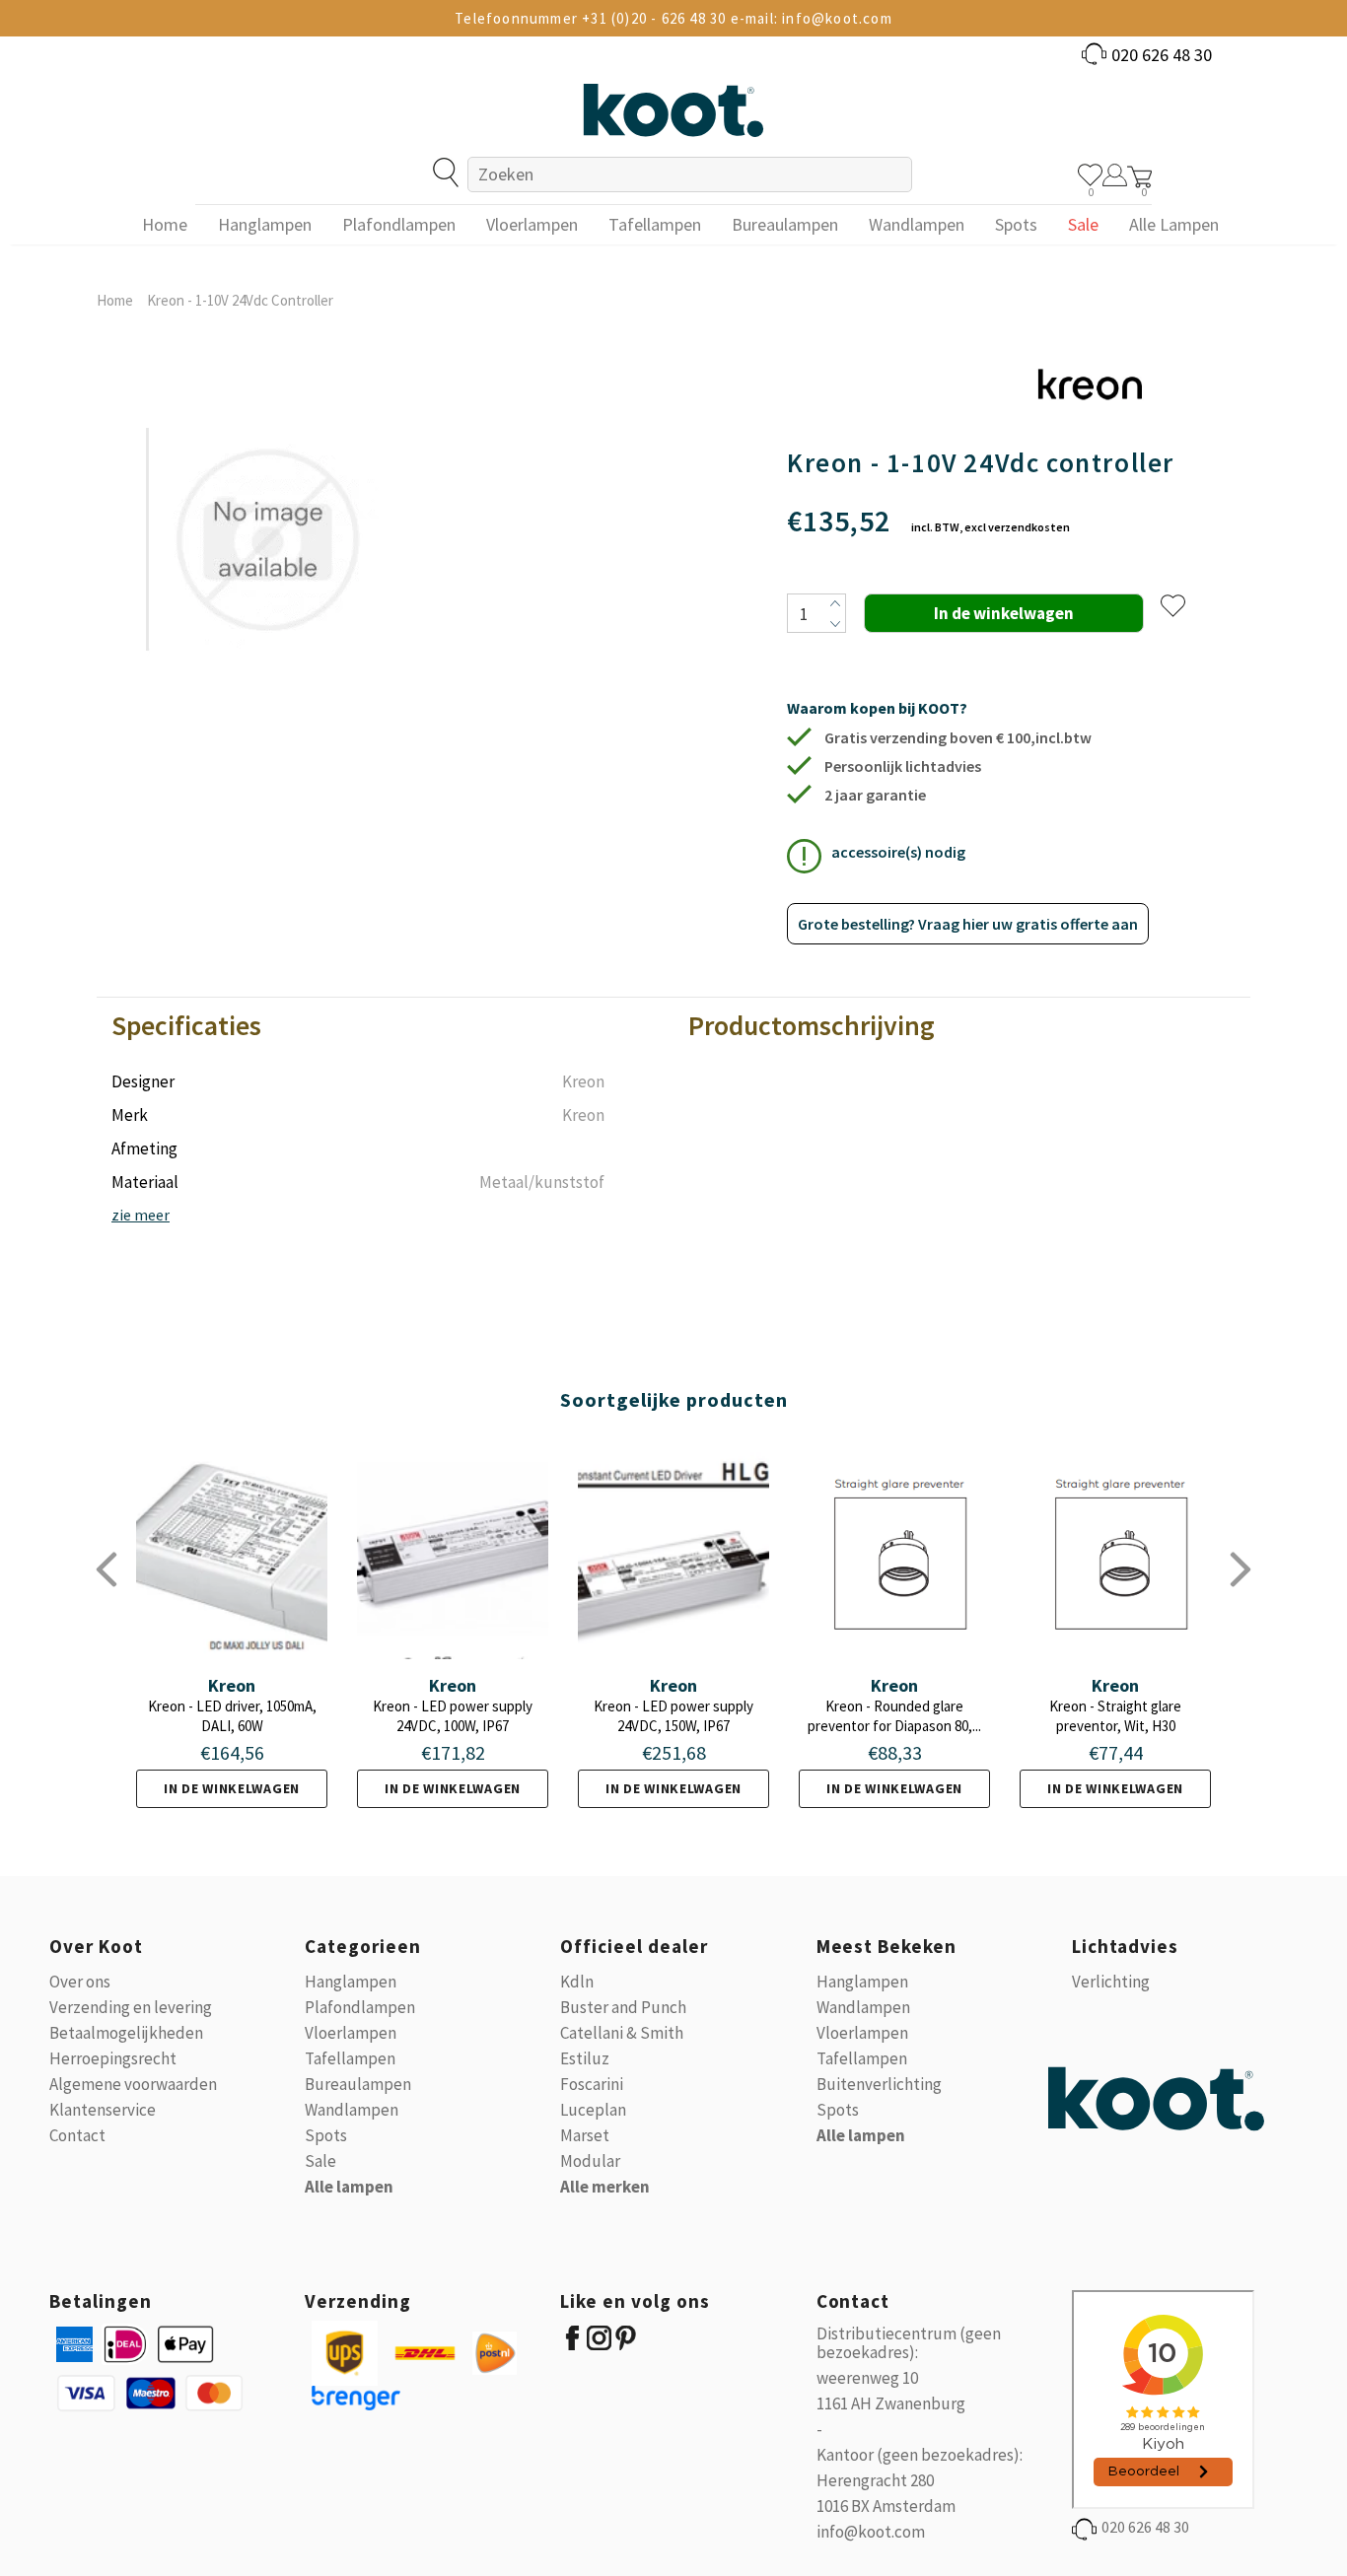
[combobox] (689, 174)
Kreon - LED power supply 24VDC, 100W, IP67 (453, 1716)
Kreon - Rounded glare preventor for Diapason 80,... (894, 1716)
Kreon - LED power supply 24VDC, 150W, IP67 (673, 1716)
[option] (271, 515)
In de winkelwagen (232, 1788)
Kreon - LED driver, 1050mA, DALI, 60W (232, 1716)
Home (115, 300)
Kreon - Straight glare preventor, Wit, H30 (1115, 1716)
